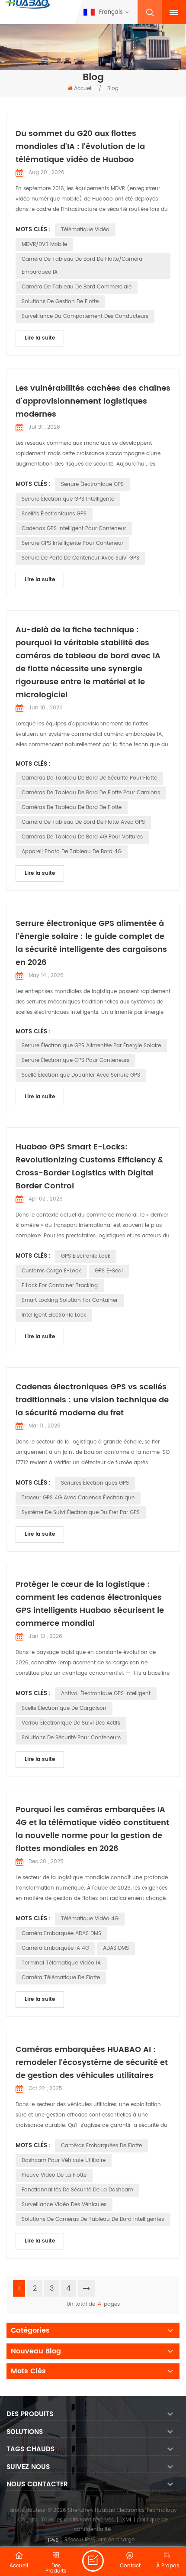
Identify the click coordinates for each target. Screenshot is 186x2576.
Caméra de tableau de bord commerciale (77, 287)
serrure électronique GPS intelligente (68, 499)
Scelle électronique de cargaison (64, 1708)
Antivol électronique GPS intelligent (106, 1694)
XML (127, 2520)
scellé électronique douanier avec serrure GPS (81, 1075)
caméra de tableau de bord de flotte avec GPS (83, 822)
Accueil (83, 89)
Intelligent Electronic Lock (54, 1315)
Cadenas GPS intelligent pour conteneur (74, 529)
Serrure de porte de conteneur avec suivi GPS (80, 558)
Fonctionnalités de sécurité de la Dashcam (77, 2190)
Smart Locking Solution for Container (70, 1300)
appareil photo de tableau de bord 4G (72, 852)
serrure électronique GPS (92, 484)
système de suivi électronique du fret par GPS (81, 1513)
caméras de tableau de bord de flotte (72, 807)
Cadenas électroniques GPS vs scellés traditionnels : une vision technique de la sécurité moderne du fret (92, 1400)
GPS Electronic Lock (86, 1256)
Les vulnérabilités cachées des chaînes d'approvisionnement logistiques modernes (93, 401)
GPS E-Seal (109, 1271)
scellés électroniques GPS (54, 514)
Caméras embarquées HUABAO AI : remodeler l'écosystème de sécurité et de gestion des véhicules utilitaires (92, 2063)
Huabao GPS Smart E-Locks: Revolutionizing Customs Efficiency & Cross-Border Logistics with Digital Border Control (89, 1167)
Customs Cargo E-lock (51, 1271)
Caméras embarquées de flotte (101, 2146)
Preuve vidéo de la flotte (54, 2175)
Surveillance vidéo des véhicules (64, 2205)
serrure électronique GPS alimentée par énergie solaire (91, 1046)
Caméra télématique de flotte (61, 1978)
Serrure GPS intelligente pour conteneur (72, 543)
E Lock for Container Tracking (60, 1286)
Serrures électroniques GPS (95, 1483)
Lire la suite (40, 338)
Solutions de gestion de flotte (60, 302)
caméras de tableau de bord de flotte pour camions (91, 793)
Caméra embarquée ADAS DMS (61, 1934)
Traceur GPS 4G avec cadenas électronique (78, 1498)
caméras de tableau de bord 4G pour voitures (82, 837)
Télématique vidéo (85, 230)
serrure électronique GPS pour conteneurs (75, 1060)
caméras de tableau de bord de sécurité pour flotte (89, 778)
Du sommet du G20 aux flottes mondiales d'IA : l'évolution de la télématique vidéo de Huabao (80, 147)
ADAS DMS (116, 1948)
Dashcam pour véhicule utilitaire (64, 2160)
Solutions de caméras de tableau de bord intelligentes (93, 2219)
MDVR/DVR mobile (44, 244)
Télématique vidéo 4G (90, 1919)
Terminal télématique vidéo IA (61, 1963)
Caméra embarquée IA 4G (55, 1948)
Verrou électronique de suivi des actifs (71, 1723)
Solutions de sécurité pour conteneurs (71, 1738)
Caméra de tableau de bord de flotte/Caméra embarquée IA (82, 266)
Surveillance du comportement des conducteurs (85, 316)
